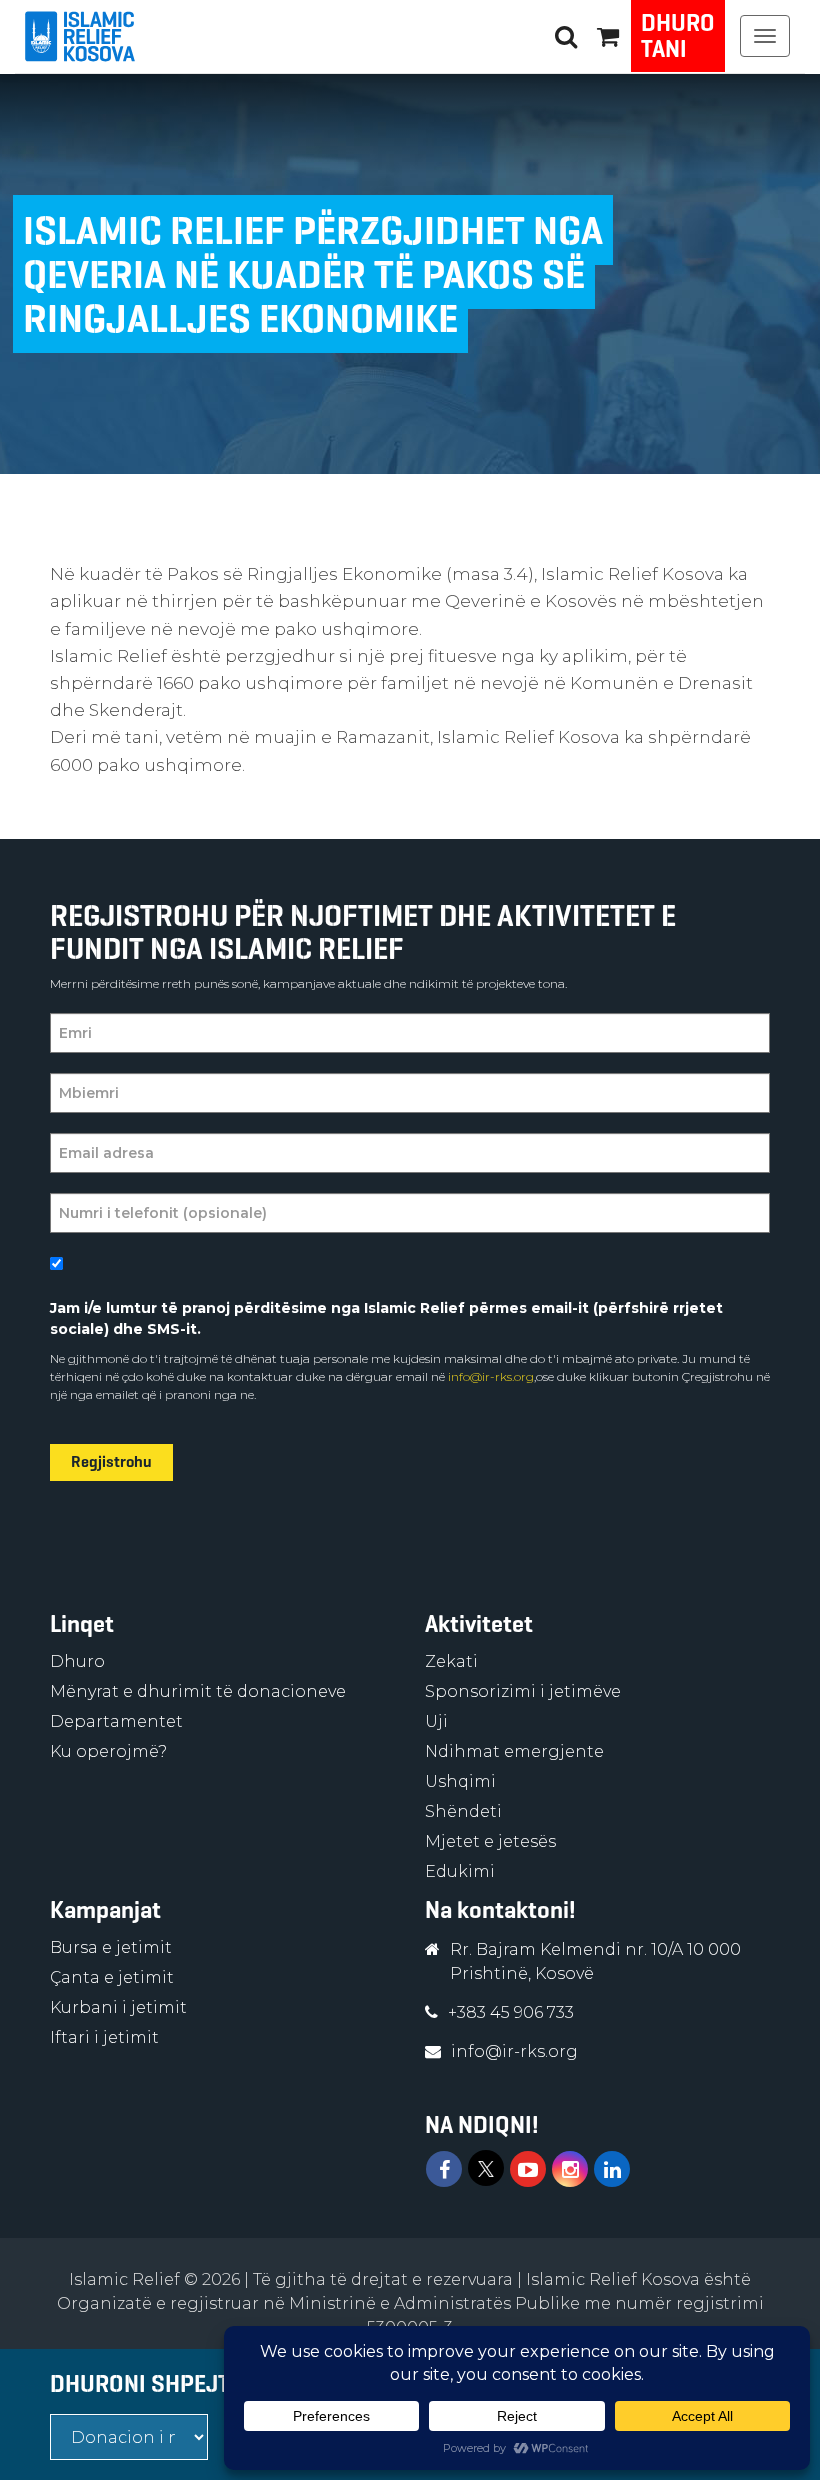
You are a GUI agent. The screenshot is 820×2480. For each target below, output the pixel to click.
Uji (436, 1721)
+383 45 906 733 (511, 2012)
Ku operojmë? (108, 1751)
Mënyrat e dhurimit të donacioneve (198, 1691)
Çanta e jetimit (112, 1977)
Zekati (451, 1661)
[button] (608, 36)
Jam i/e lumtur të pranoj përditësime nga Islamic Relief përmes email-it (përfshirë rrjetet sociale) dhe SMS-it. (386, 1318)
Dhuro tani (678, 36)
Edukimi (460, 1871)
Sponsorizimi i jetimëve (523, 1691)
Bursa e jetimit (111, 1947)
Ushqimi (460, 1781)
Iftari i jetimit (104, 2037)
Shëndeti (463, 1811)
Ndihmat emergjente (514, 1751)
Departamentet (116, 1721)
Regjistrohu (111, 1461)
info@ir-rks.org (489, 1376)
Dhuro (77, 1661)
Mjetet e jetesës (490, 1841)
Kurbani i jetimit (118, 2007)
